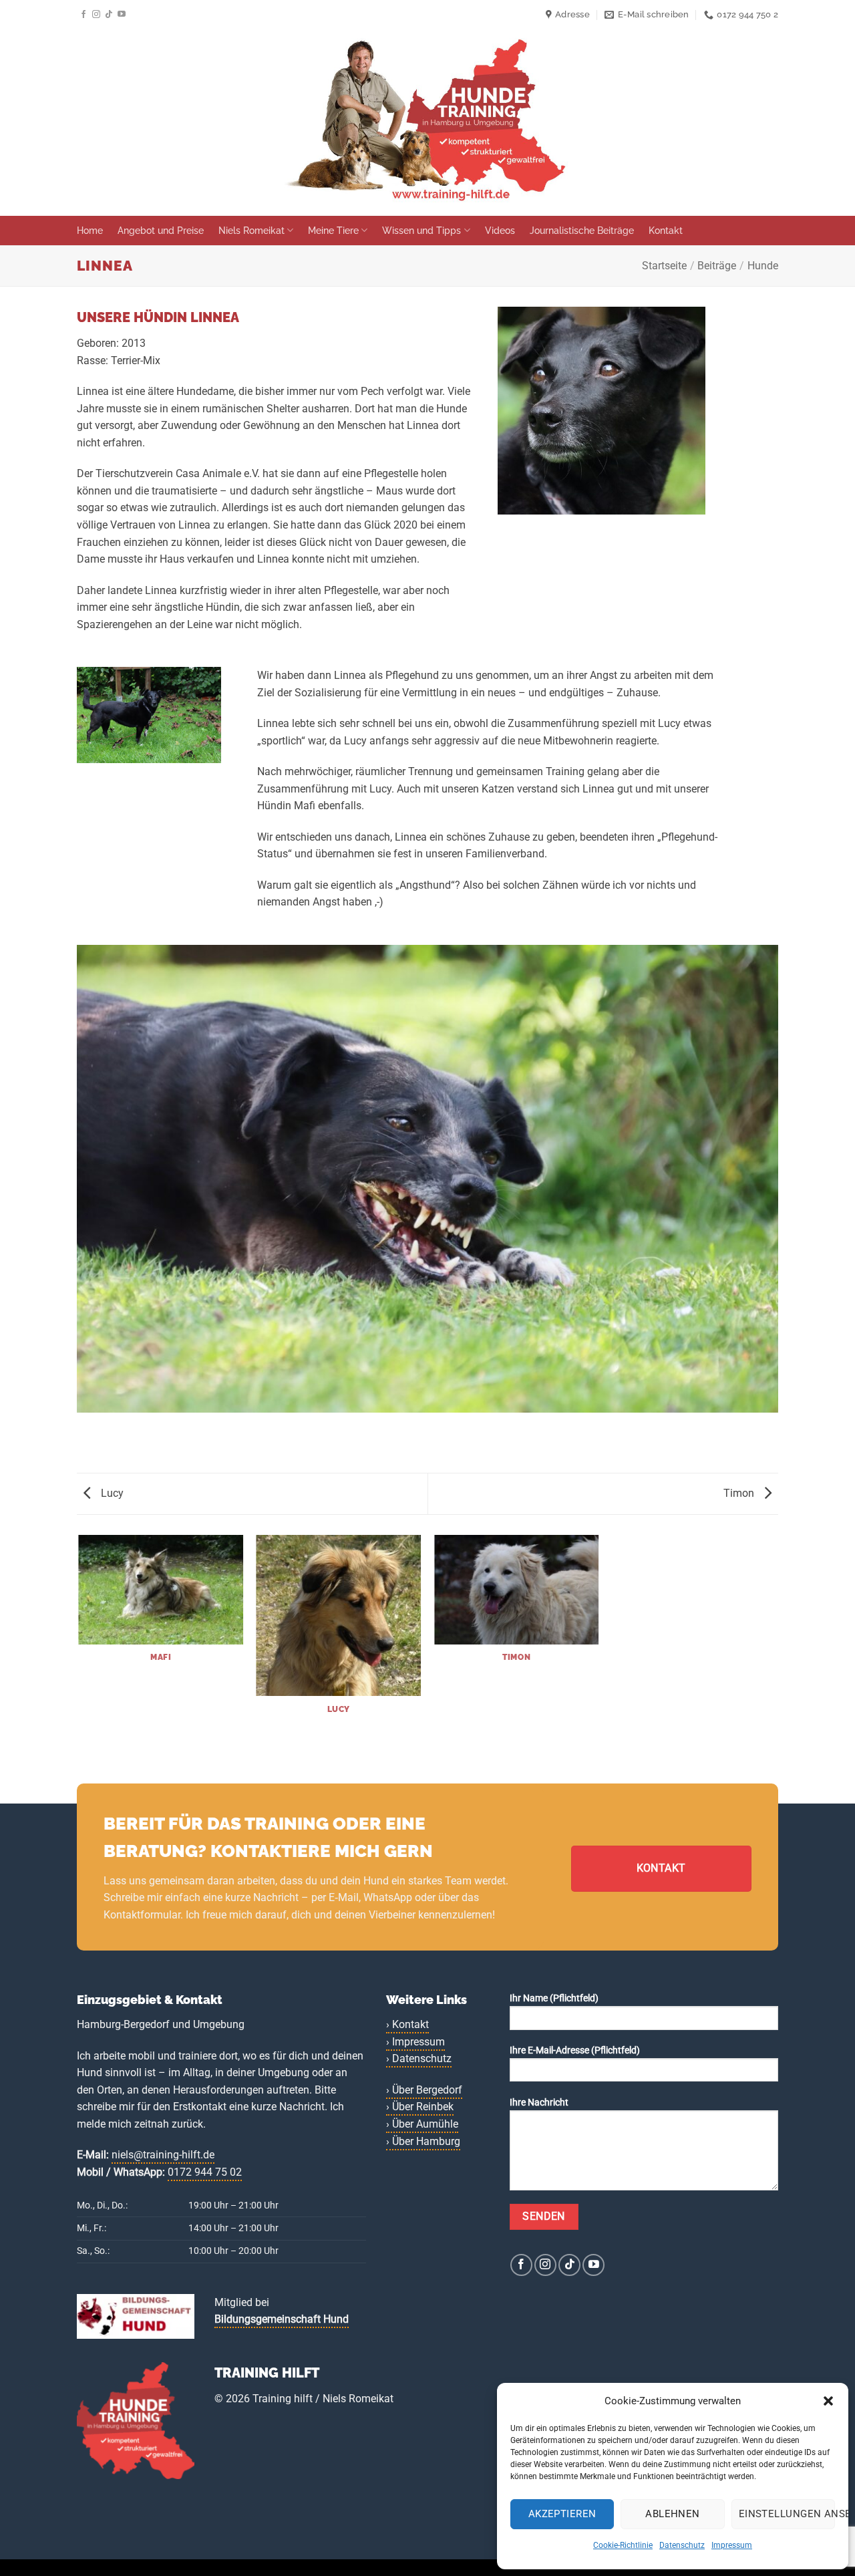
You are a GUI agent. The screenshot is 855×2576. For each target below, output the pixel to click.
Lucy (111, 1493)
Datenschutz (682, 2545)
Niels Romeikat (251, 230)
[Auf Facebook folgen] (83, 15)
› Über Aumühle (422, 2124)
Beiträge (717, 266)
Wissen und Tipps (421, 230)
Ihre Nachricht (539, 2103)
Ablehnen (673, 2514)
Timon (740, 1493)
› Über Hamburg (423, 2141)
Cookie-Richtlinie (623, 2545)
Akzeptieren (562, 2514)
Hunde (763, 266)
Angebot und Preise (161, 230)
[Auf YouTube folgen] (122, 15)
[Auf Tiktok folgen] (109, 15)
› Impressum (415, 2042)
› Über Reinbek (420, 2107)
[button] (828, 2401)
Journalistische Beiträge (582, 230)
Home (90, 230)
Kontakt (666, 230)
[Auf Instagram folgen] (96, 15)
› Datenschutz (419, 2058)
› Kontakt (407, 2024)
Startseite (664, 266)
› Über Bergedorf (424, 2090)
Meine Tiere (333, 230)
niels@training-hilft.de (163, 2155)
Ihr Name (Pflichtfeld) (554, 1998)
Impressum (732, 2545)
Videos (500, 230)
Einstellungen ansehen (787, 2514)
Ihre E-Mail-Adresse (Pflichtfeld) (575, 2050)
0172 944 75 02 (205, 2172)
